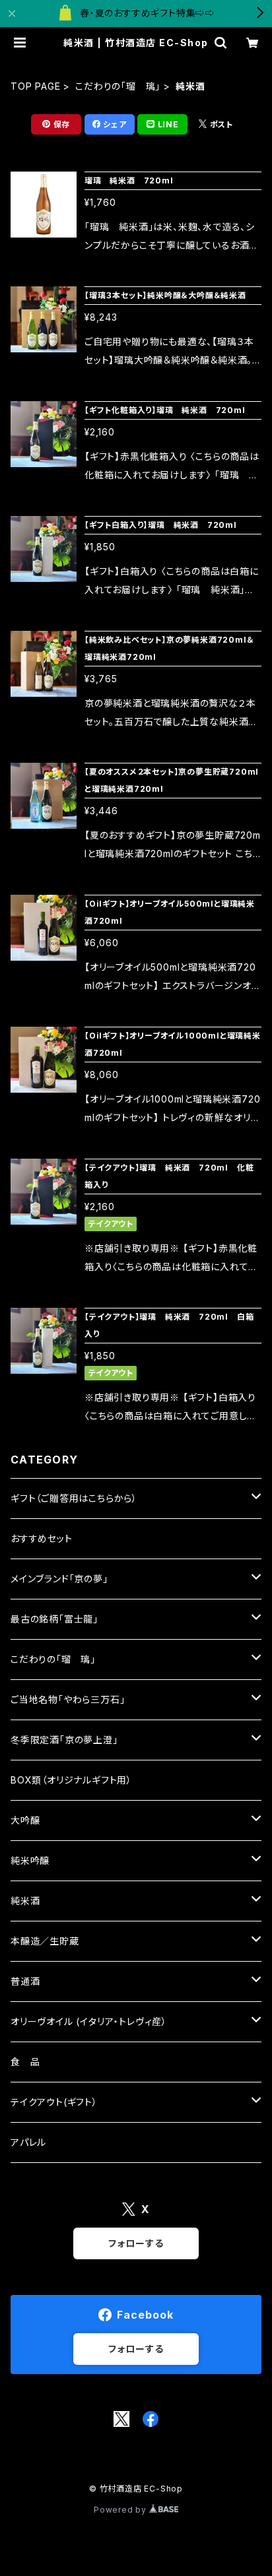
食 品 (25, 2062)
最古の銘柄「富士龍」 (54, 1619)
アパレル (28, 2142)
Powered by (121, 2510)
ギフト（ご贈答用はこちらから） (74, 1498)
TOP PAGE (35, 86)
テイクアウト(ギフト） (54, 2102)
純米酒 (25, 1901)
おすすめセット (42, 1538)
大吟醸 (25, 1820)
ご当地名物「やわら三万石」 (68, 1699)
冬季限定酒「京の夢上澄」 (64, 1740)
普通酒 (25, 1981)
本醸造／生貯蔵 (45, 1941)
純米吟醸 (30, 1860)
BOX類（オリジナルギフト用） (71, 1780)
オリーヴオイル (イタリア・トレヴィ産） (89, 2021)
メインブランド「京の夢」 (59, 1579)
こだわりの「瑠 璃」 (118, 86)
